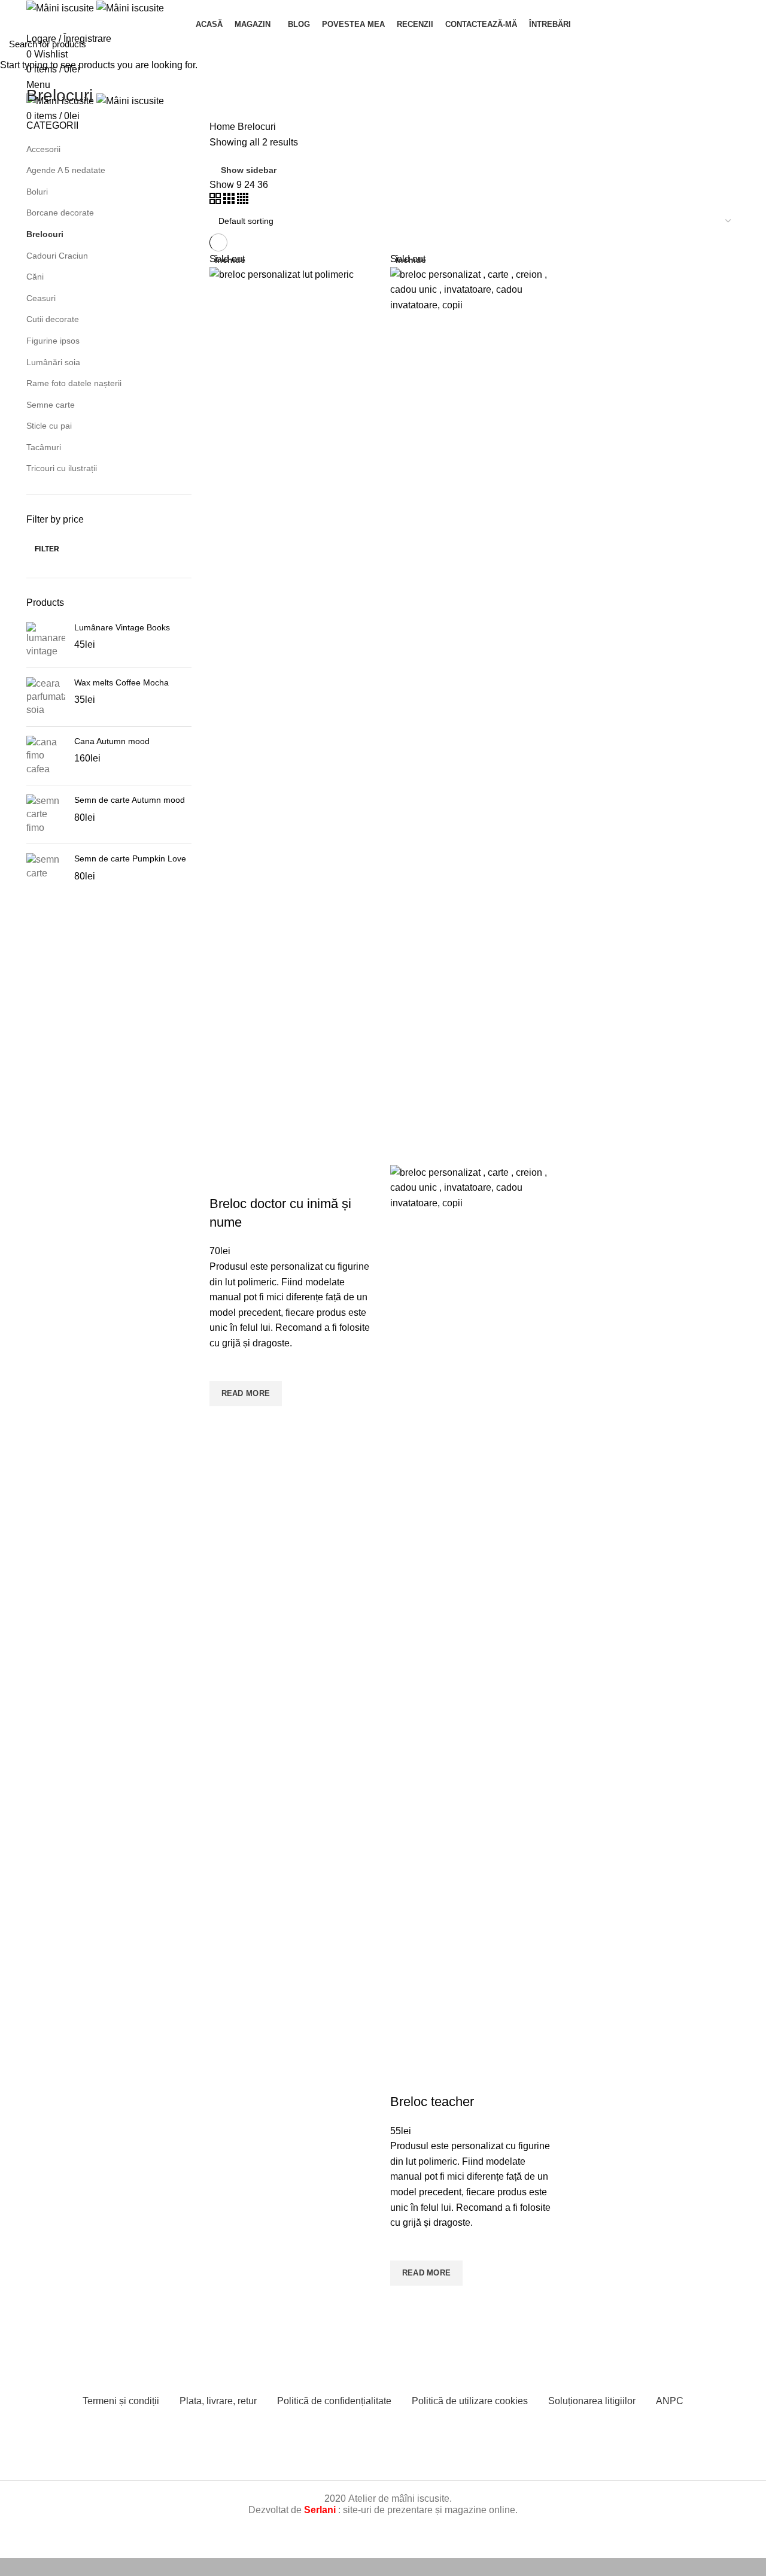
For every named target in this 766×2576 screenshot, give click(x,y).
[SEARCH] (750, 44)
